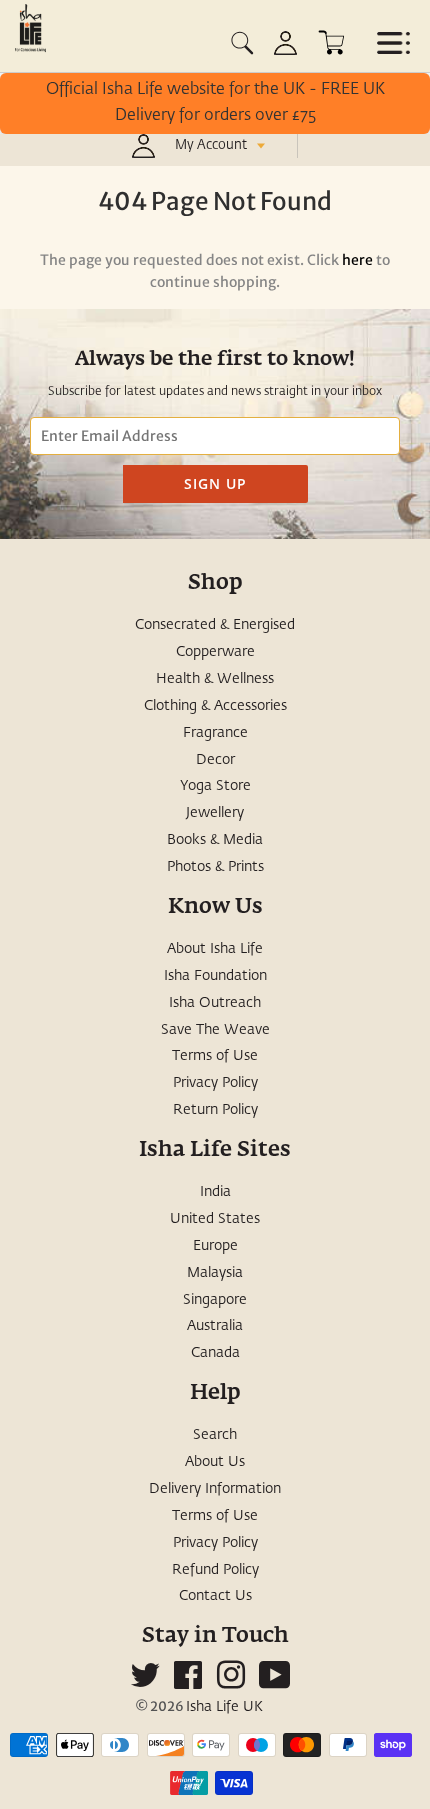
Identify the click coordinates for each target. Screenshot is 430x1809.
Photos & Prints (215, 867)
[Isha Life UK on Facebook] (188, 1683)
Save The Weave (215, 1030)
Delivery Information (215, 1489)
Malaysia (215, 1273)
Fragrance (215, 733)
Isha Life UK (224, 1707)
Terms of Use (215, 1056)
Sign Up (215, 483)
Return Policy (215, 1110)
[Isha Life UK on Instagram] (231, 1683)
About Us (215, 1462)
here (357, 260)
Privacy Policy (215, 1083)
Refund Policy (215, 1570)
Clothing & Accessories (215, 706)
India (215, 1192)
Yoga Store (215, 786)
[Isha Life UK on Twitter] (145, 1683)
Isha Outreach (215, 1003)
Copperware (215, 652)
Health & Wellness (215, 679)
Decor (215, 760)
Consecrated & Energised (215, 625)
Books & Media (215, 840)
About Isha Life (215, 949)
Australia (215, 1326)
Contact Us (215, 1596)
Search (215, 1435)
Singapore (215, 1300)
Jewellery (215, 813)
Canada (215, 1353)
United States (215, 1219)
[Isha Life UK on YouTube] (275, 1683)
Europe (215, 1246)
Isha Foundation (215, 976)
